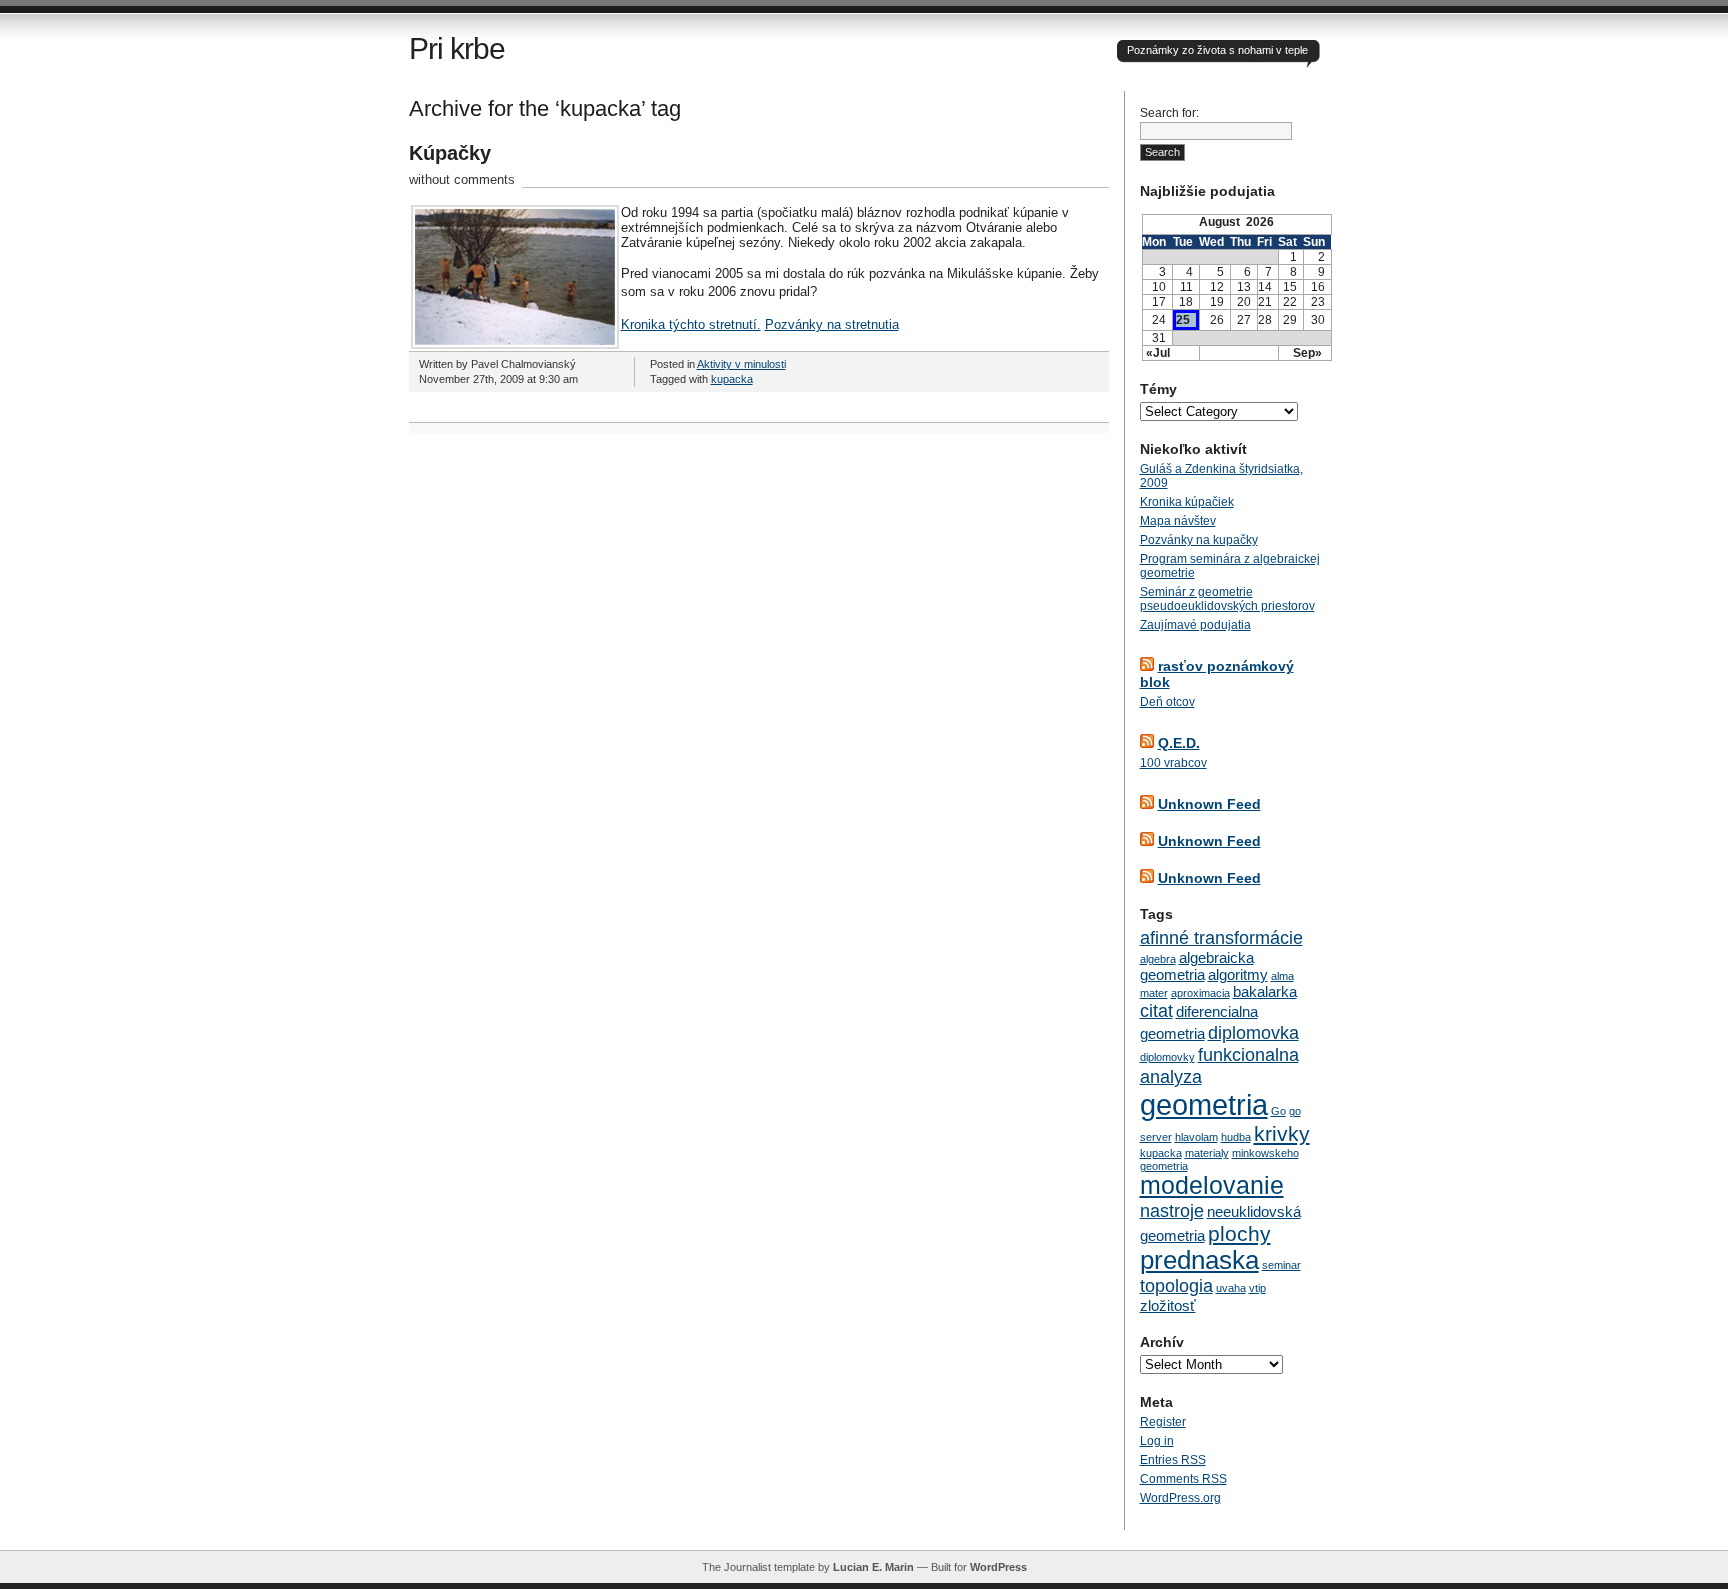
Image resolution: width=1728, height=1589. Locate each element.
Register (1163, 1422)
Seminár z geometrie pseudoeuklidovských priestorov (1227, 599)
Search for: (1169, 113)
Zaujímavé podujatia (1195, 625)
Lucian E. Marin (873, 1567)
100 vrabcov (1173, 763)
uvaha (1231, 1288)
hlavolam (1196, 1137)
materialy (1207, 1153)
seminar (1281, 1265)
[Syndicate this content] (1147, 666)
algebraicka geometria (1197, 966)
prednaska (1199, 1260)
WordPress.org (1180, 1498)
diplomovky (1167, 1057)
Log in (1157, 1441)
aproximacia (1200, 993)
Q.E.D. (1179, 743)
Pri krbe (457, 48)
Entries (1173, 1460)
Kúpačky (450, 153)
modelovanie (1212, 1185)
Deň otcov (1167, 702)
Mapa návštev (1178, 521)
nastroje (1172, 1210)
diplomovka (1253, 1032)
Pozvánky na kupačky (1199, 540)
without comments (462, 179)
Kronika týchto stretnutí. (691, 324)
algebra (1158, 959)
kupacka (732, 379)
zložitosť (1168, 1305)
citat (1156, 1010)
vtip (1257, 1288)
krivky (1282, 1133)
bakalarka (1265, 991)
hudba (1236, 1137)
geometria (1204, 1104)
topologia (1176, 1285)
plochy (1239, 1233)
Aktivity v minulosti (741, 364)
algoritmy (1238, 974)
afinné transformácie (1221, 937)
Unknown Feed (1209, 804)
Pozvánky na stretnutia (832, 324)
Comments (1183, 1479)
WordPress (998, 1567)
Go (1278, 1111)
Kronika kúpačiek (1187, 502)
